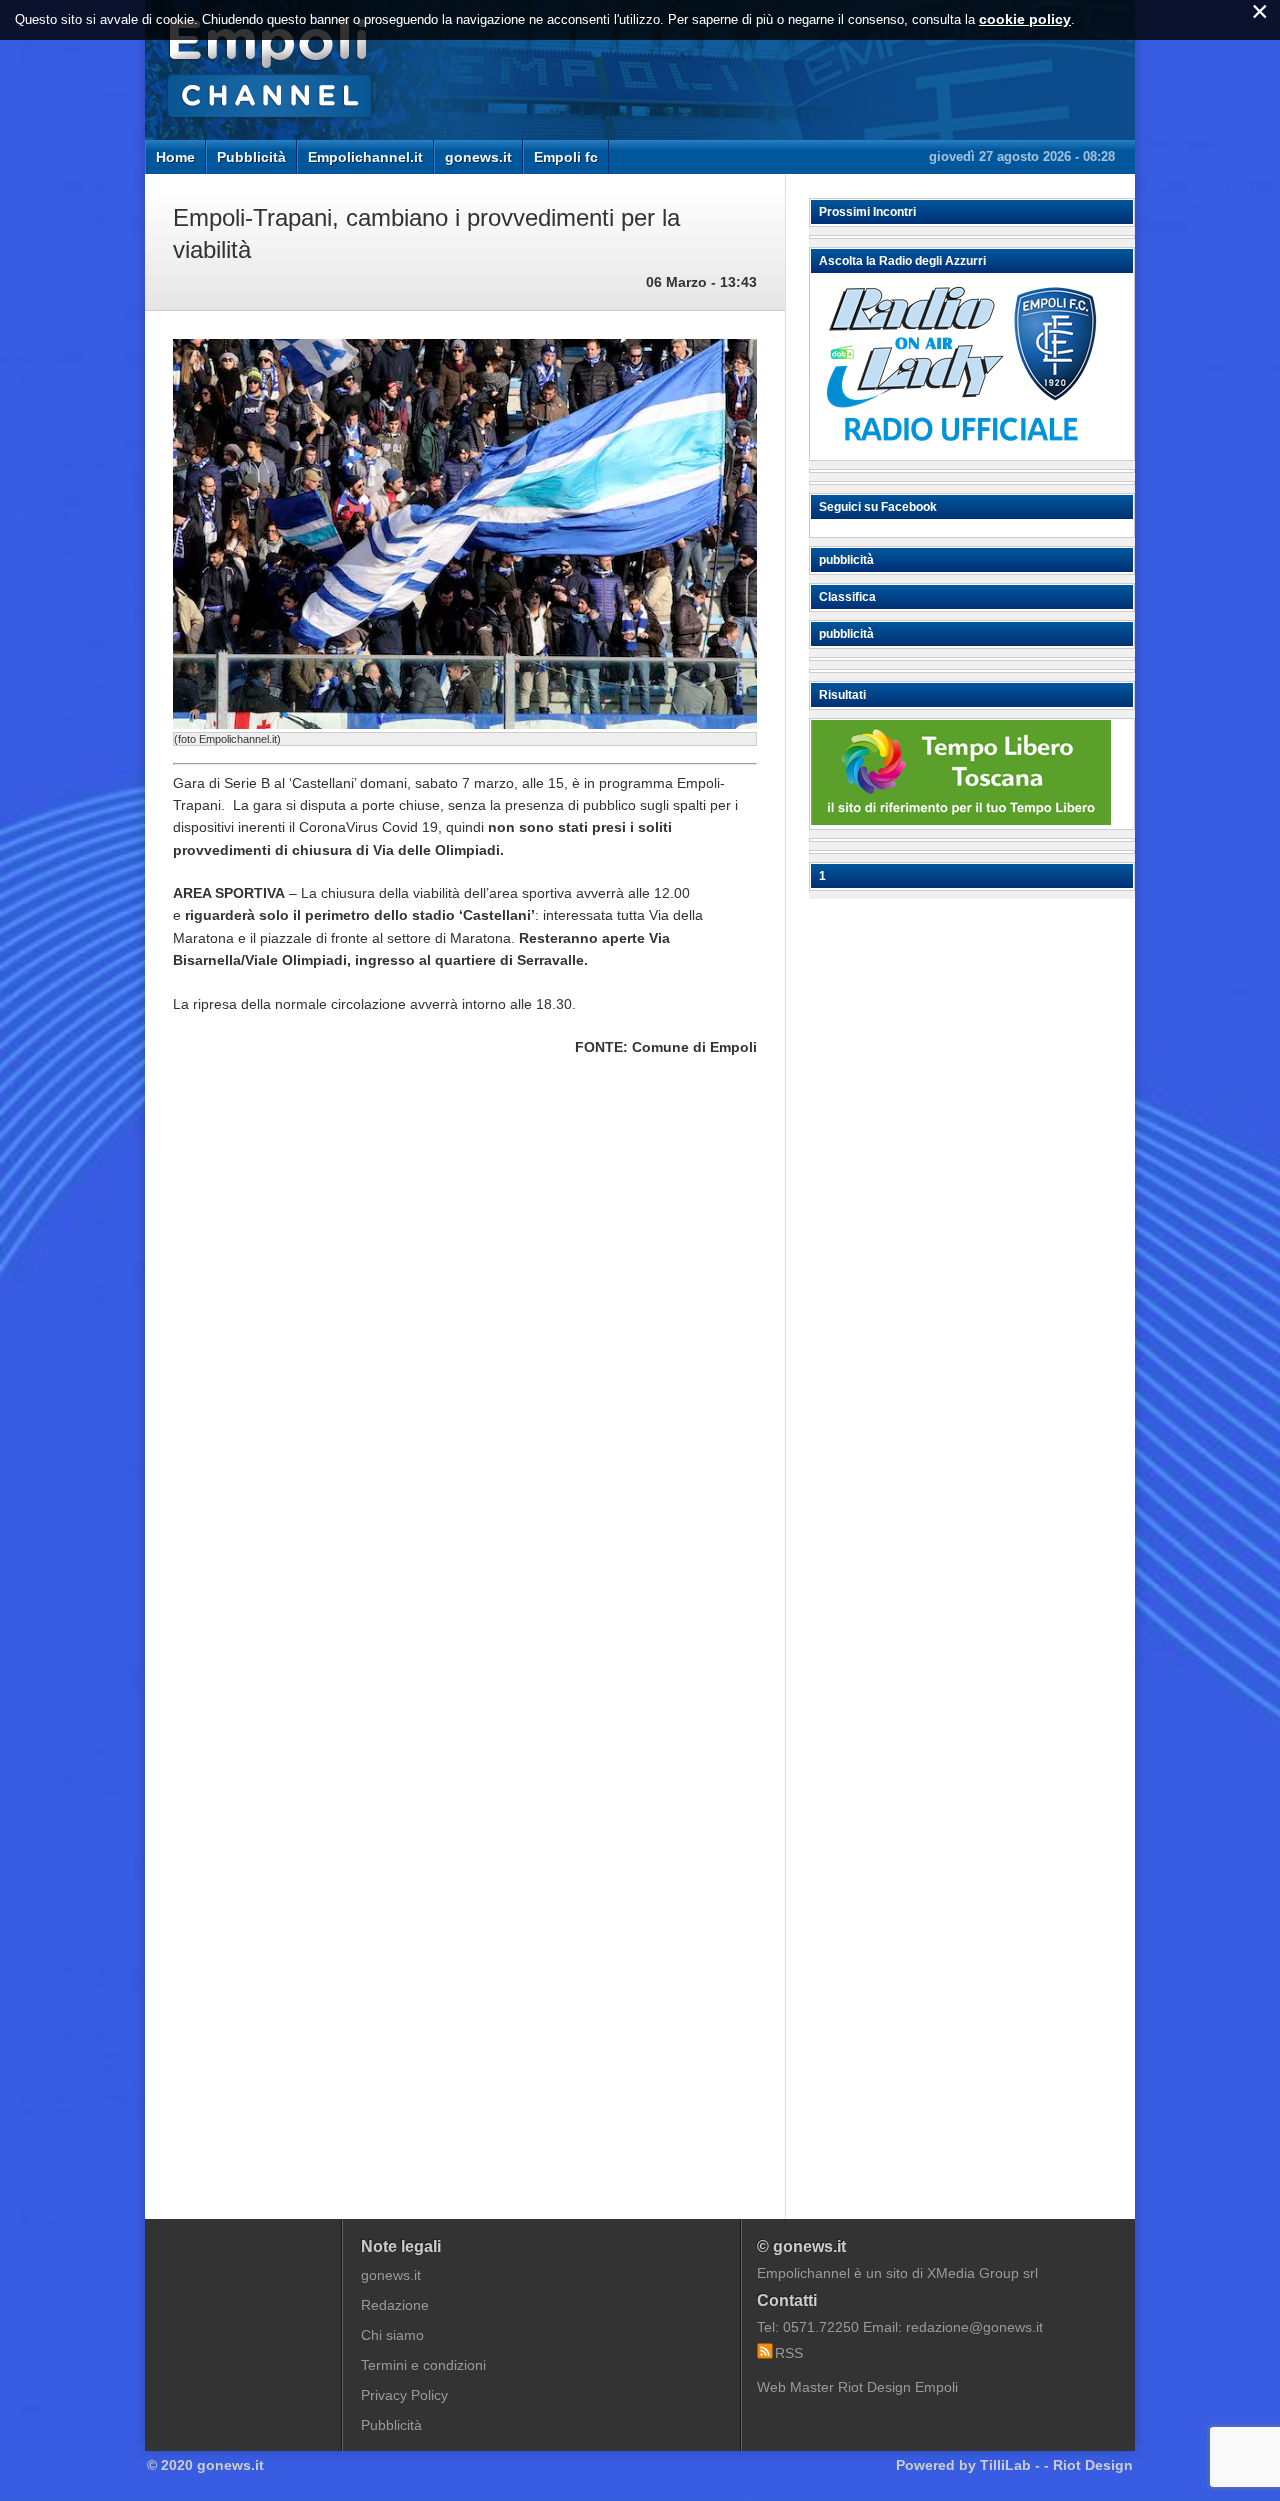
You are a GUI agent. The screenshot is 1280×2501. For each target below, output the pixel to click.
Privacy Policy (404, 2395)
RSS (789, 2353)
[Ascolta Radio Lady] (961, 451)
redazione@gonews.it (974, 2327)
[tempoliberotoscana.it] (961, 820)
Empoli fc (566, 157)
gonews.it (478, 157)
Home (175, 157)
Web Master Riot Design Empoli (857, 2387)
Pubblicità (251, 157)
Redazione (395, 2305)
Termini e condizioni (423, 2365)
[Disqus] (465, 1375)
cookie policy (1025, 19)
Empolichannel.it (365, 157)
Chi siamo (392, 2335)
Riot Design (1093, 2465)
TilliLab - (1010, 2465)
